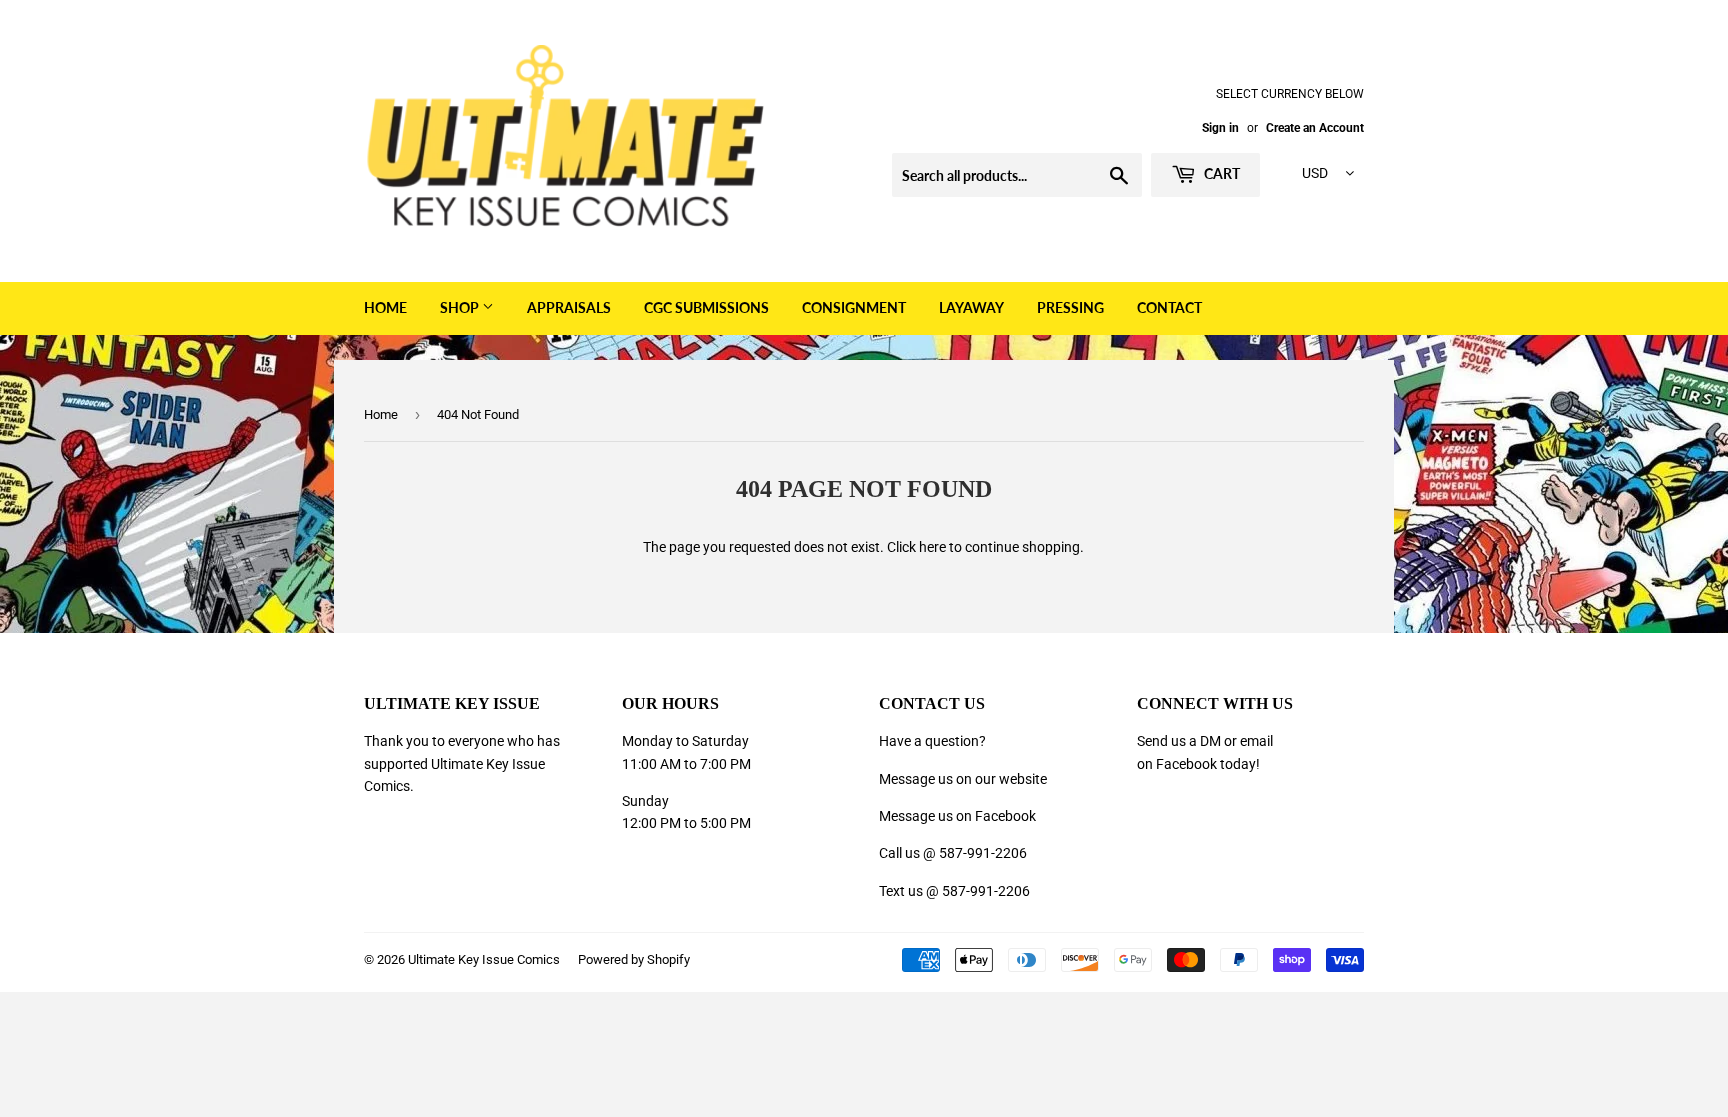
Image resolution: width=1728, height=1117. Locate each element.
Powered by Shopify (634, 959)
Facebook (1186, 764)
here (932, 547)
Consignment (854, 307)
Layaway (971, 307)
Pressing (1070, 307)
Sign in (1220, 128)
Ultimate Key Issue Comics (484, 959)
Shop (461, 307)
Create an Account (1315, 128)
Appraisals (569, 307)
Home (385, 307)
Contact (1169, 307)
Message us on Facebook (957, 816)
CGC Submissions (706, 307)
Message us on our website (963, 779)
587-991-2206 (983, 853)
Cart (1220, 173)
